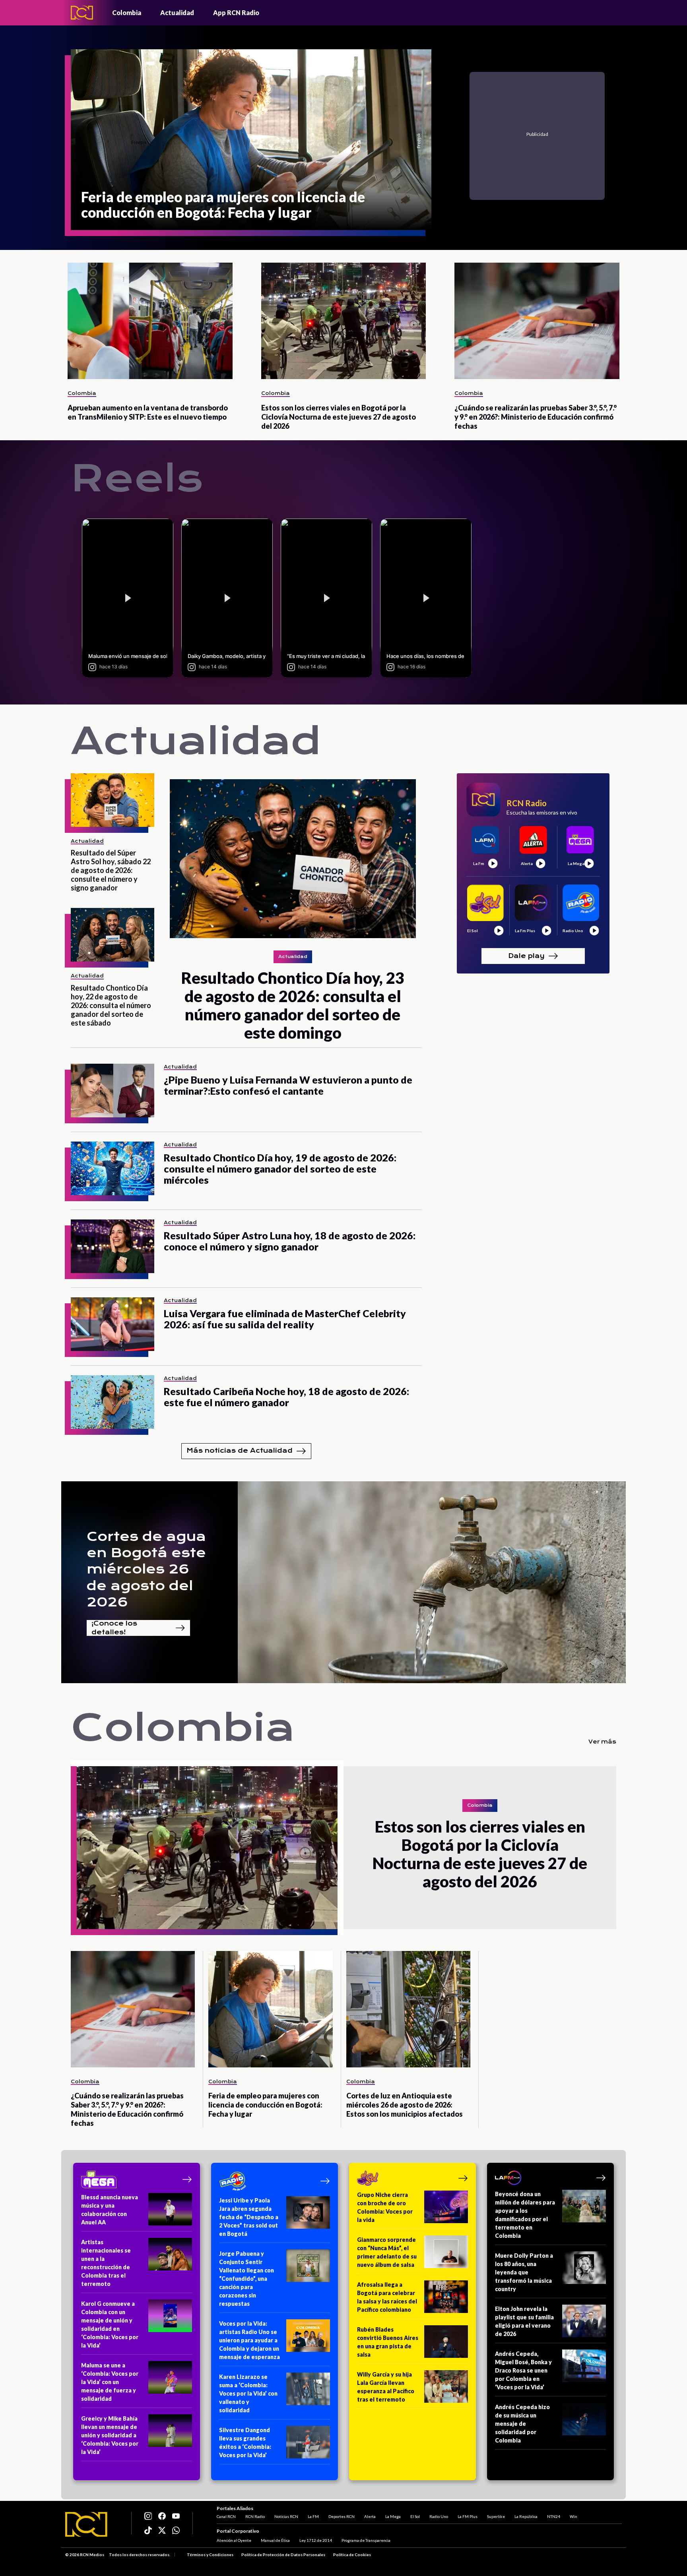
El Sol (415, 2516)
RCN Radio (255, 2516)
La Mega (393, 2516)
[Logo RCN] (86, 2524)
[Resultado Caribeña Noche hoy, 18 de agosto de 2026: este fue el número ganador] (113, 1402)
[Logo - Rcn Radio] (82, 13)
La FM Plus (468, 2516)
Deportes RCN (342, 2516)
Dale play (526, 955)
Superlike (496, 2516)
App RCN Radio (236, 13)
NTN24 (554, 2516)
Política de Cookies (352, 2555)
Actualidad (177, 13)
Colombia (127, 13)
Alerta (370, 2516)
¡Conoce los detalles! (114, 1628)
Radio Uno (439, 2516)
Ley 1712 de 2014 (316, 2540)
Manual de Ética (275, 2540)
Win (573, 2516)
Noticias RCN (286, 2516)
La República (526, 2516)
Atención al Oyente (234, 2540)
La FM (313, 2516)
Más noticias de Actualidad (240, 1451)
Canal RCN (226, 2516)
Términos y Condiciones (210, 2555)
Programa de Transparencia (366, 2540)
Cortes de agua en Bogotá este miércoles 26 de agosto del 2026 (146, 1569)
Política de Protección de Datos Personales (283, 2555)
